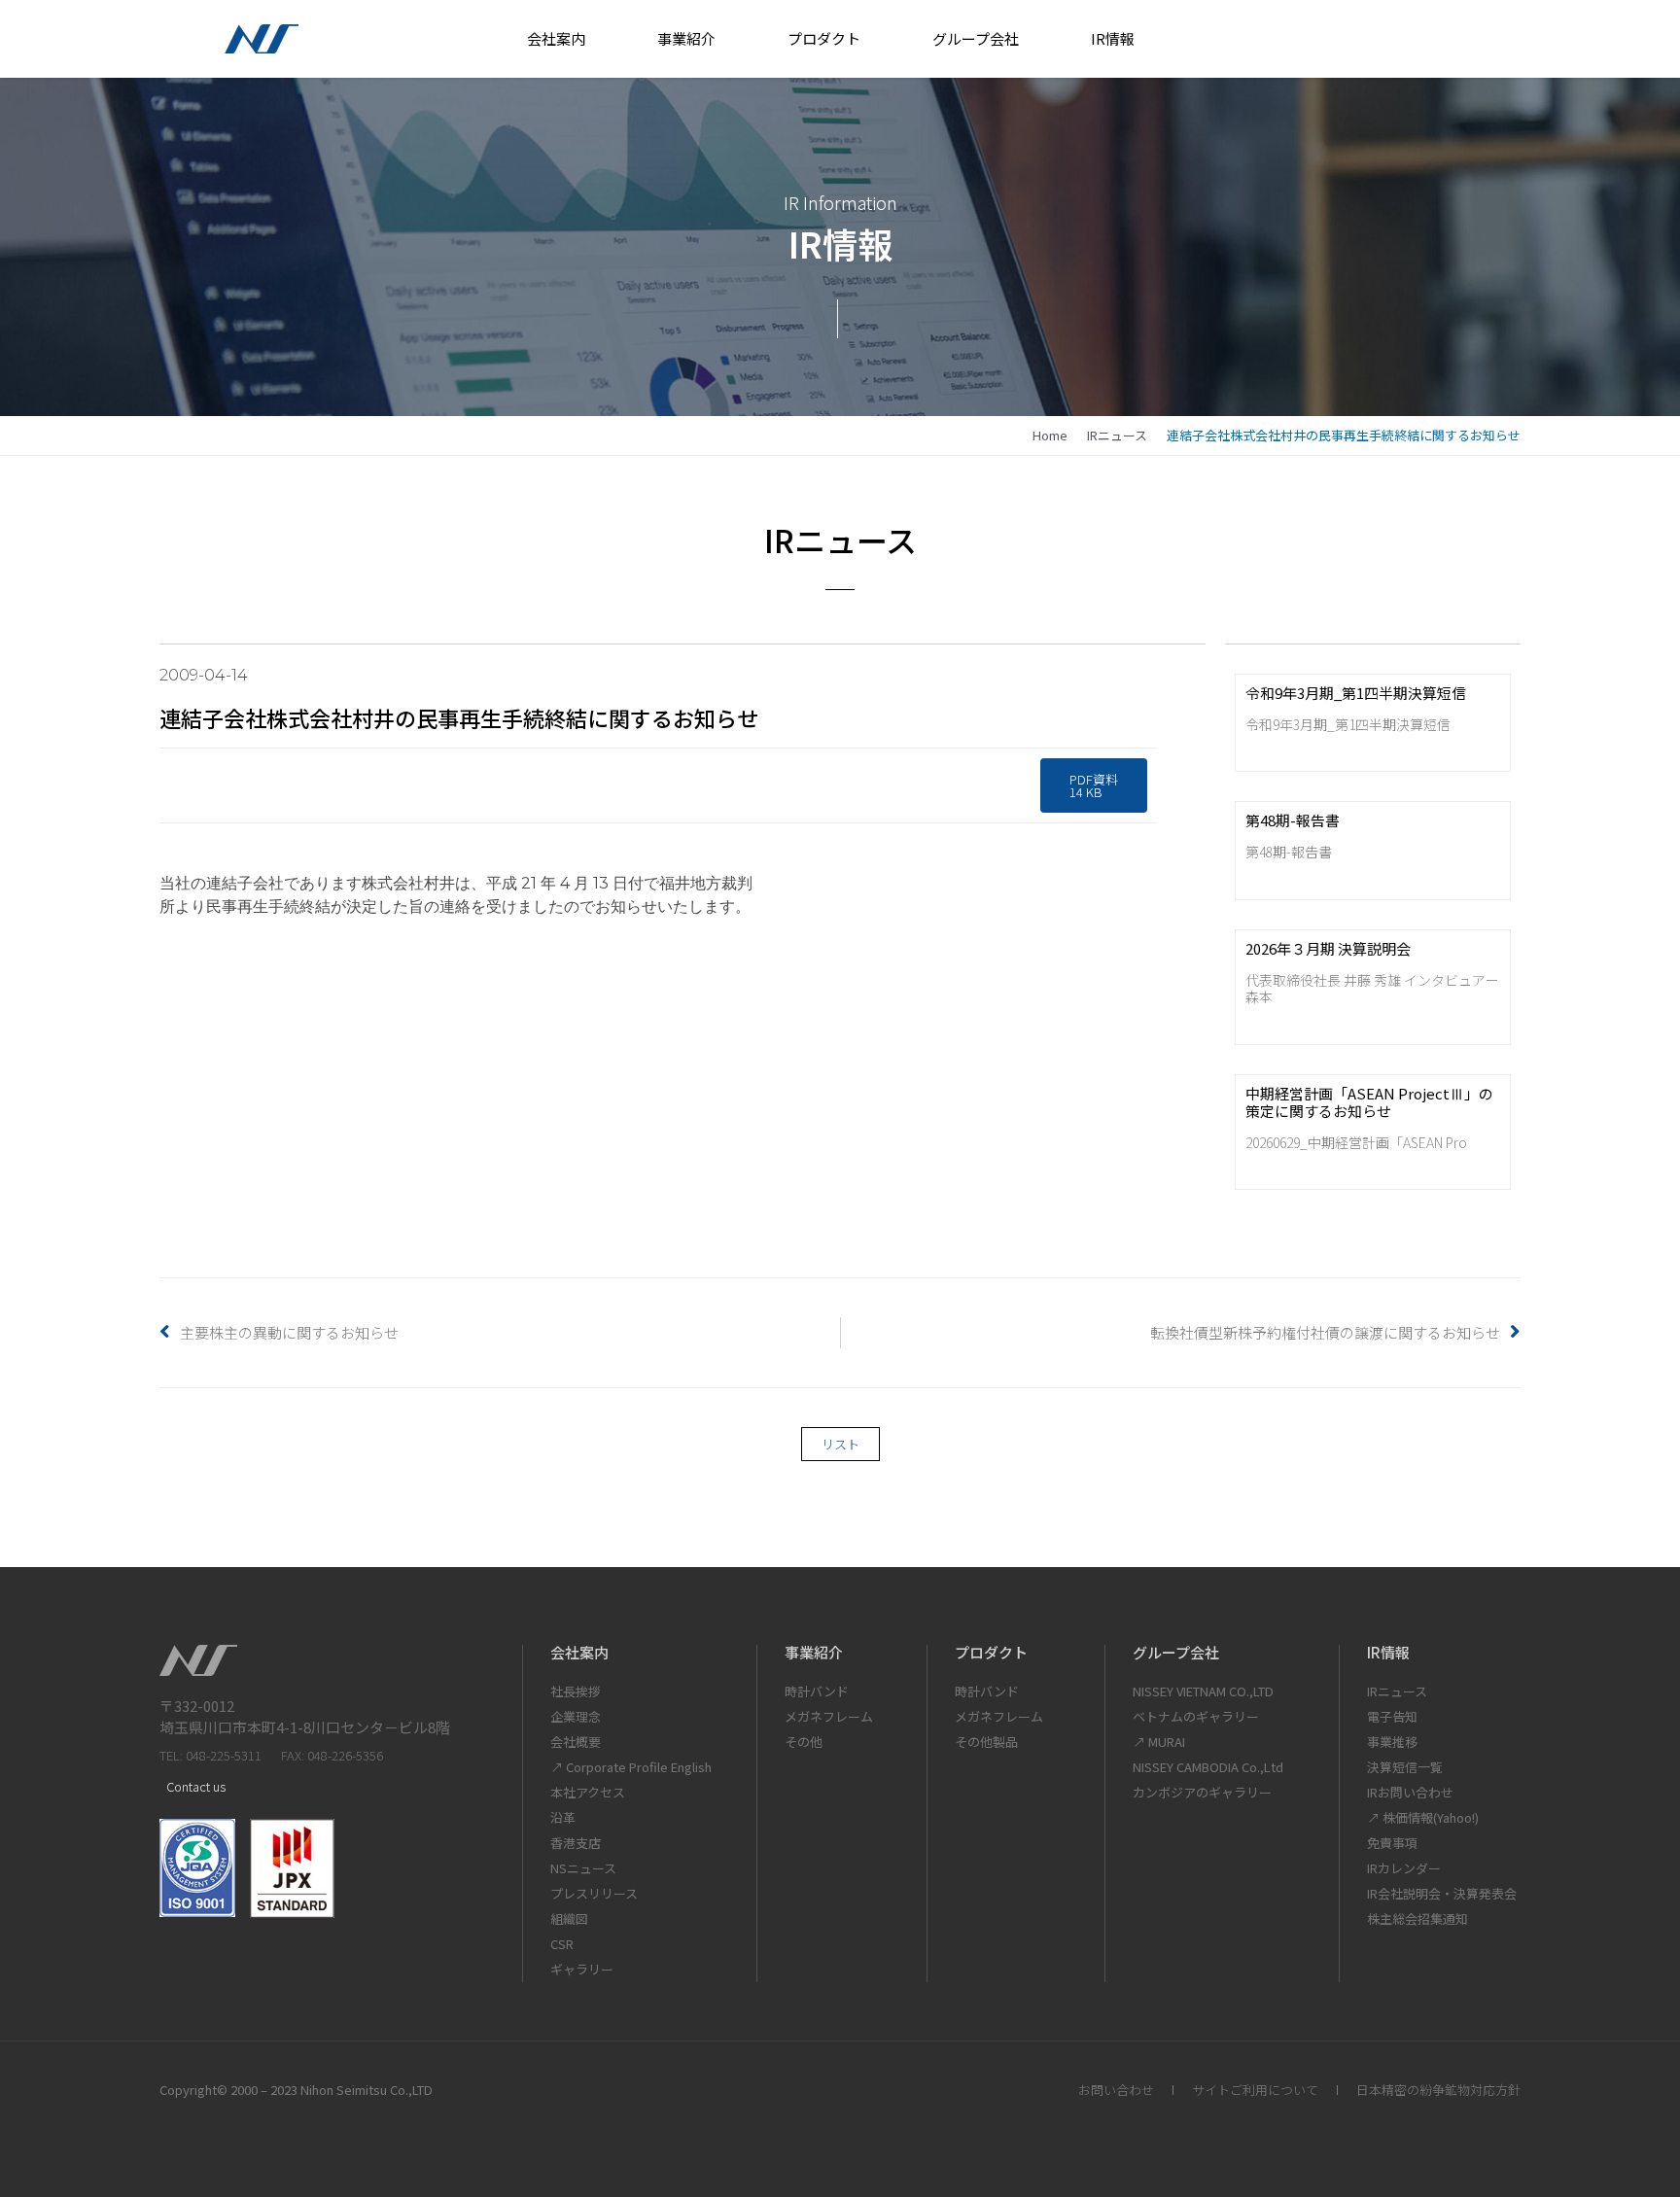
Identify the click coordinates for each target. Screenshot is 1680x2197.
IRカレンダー (1404, 1868)
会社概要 (576, 1742)
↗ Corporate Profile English (631, 1767)
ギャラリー (582, 1969)
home (1050, 435)
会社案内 (556, 38)
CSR (562, 1944)
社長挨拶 (576, 1691)
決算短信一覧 (1405, 1767)
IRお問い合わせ (1410, 1792)
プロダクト (824, 38)
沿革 (563, 1817)
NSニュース (583, 1868)
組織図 (569, 1918)
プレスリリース (594, 1893)
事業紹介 (686, 38)
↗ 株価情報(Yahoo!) (1423, 1817)
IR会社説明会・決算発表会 (1442, 1893)
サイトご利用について (1255, 2090)
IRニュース (1117, 435)
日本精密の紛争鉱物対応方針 (1438, 2090)
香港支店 (576, 1843)
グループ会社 (976, 38)
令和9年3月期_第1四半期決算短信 (1356, 693)
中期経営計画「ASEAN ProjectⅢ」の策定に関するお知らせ (1369, 1102)
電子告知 (1392, 1716)
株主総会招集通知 (1417, 1918)
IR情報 (1113, 38)
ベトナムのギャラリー (1196, 1716)
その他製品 (986, 1742)
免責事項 (1392, 1843)
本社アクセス (588, 1792)
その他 (804, 1742)
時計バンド (817, 1691)
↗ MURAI (1159, 1742)
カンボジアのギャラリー (1202, 1792)
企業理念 (576, 1716)
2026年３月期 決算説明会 (1328, 948)
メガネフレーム (829, 1716)
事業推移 (1392, 1742)
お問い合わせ (1116, 2090)
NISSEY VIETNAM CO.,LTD (1203, 1691)
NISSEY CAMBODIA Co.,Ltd (1208, 1767)
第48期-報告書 (1293, 820)
